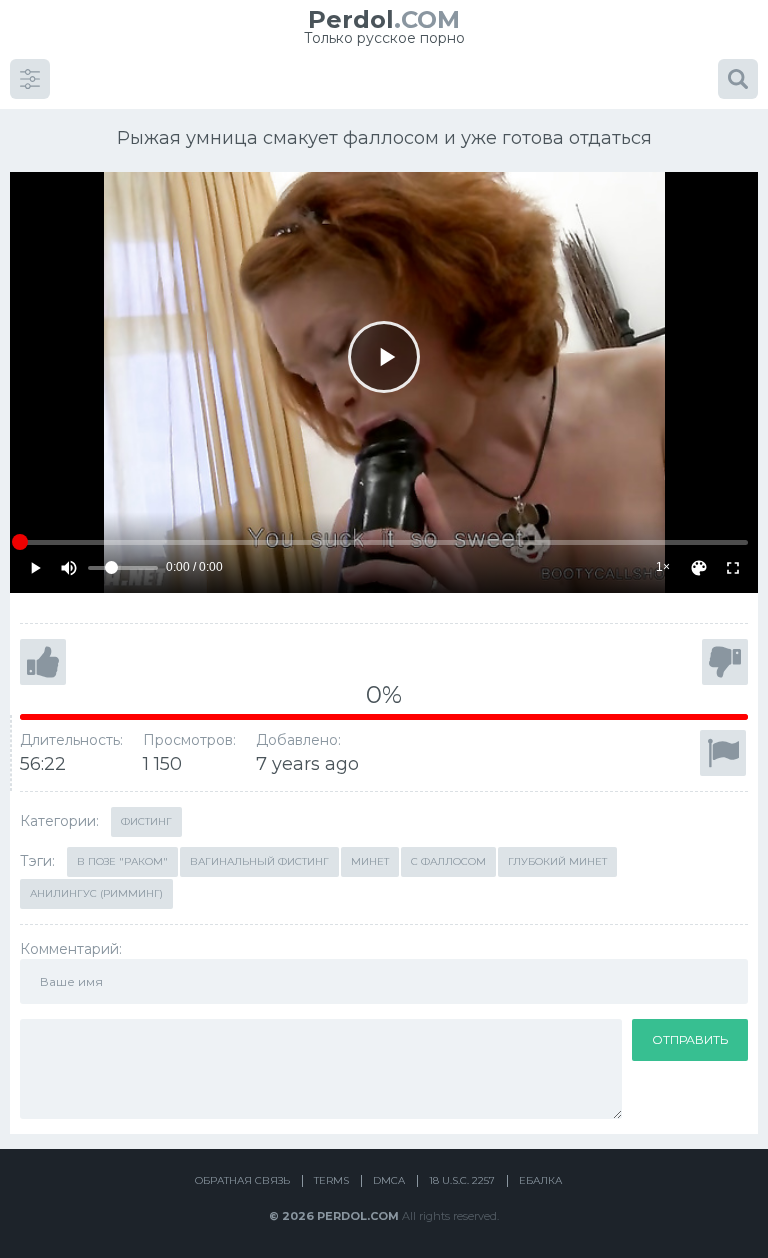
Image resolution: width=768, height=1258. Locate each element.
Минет (370, 861)
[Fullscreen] (733, 568)
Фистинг (146, 821)
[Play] (384, 357)
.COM (384, 19)
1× (663, 567)
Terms (331, 1180)
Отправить (690, 1039)
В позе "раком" (122, 861)
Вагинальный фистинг (259, 861)
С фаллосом (448, 861)
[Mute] (69, 568)
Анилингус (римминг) (96, 893)
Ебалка (540, 1180)
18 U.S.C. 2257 (462, 1180)
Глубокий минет (557, 861)
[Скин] (699, 568)
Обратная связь (242, 1180)
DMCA (389, 1180)
